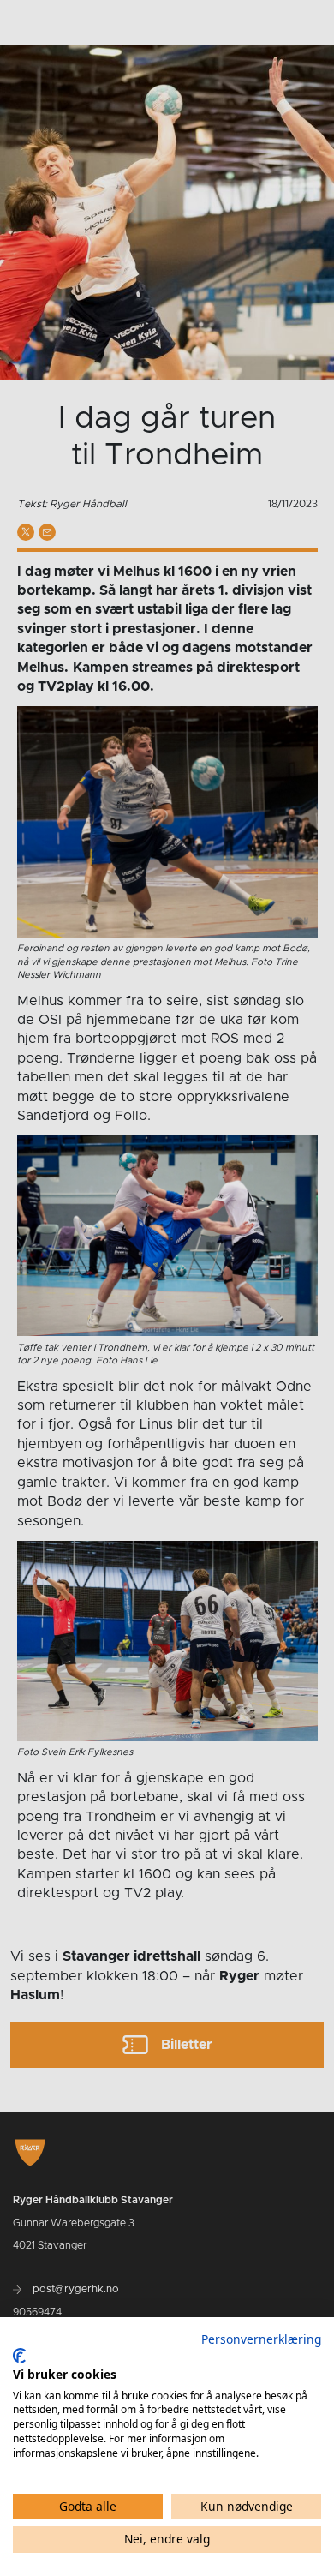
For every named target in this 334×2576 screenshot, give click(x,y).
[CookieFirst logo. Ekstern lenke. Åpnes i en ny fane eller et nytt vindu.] (19, 2356)
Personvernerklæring (261, 2339)
